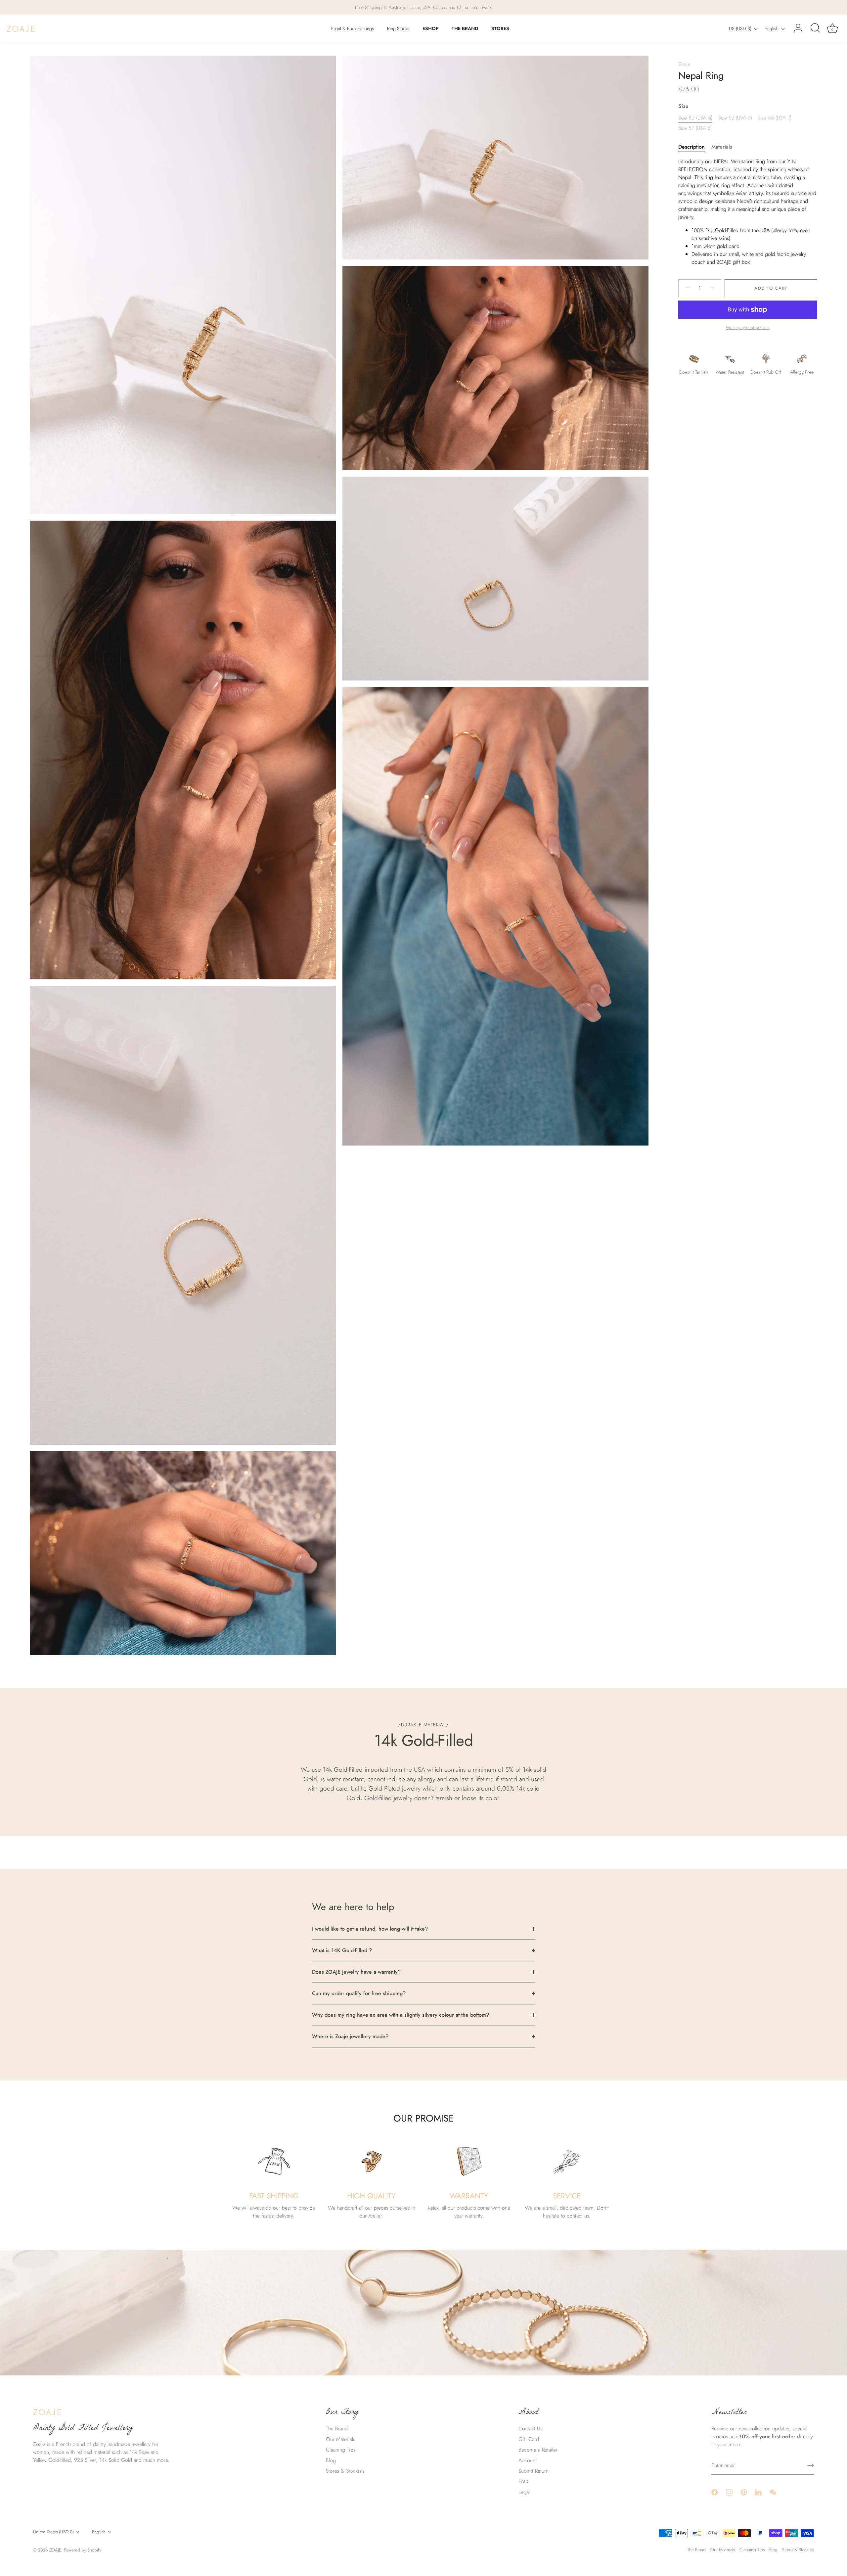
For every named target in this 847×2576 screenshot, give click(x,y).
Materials (722, 147)
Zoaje (684, 64)
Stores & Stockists (345, 2471)
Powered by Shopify (83, 2550)
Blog (331, 2460)
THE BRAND (465, 28)
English (772, 28)
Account (528, 2460)
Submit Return (534, 2471)
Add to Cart (771, 288)
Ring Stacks (398, 28)
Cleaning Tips (341, 2450)
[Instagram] (729, 2492)
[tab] (695, 147)
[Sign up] (811, 2465)
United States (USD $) (53, 2532)
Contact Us (530, 2429)
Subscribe (423, 1321)
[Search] (815, 28)
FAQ (523, 2482)
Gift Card (529, 2439)
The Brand (337, 2429)
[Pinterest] (744, 2492)
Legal (524, 2492)
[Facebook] (715, 2492)
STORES (500, 28)
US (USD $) (740, 28)
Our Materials (340, 2439)
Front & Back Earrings (353, 28)
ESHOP (431, 28)
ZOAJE (55, 2550)
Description (691, 147)
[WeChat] (773, 2492)
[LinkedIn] (758, 2492)
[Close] (490, 254)
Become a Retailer (538, 2450)
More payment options (748, 327)
